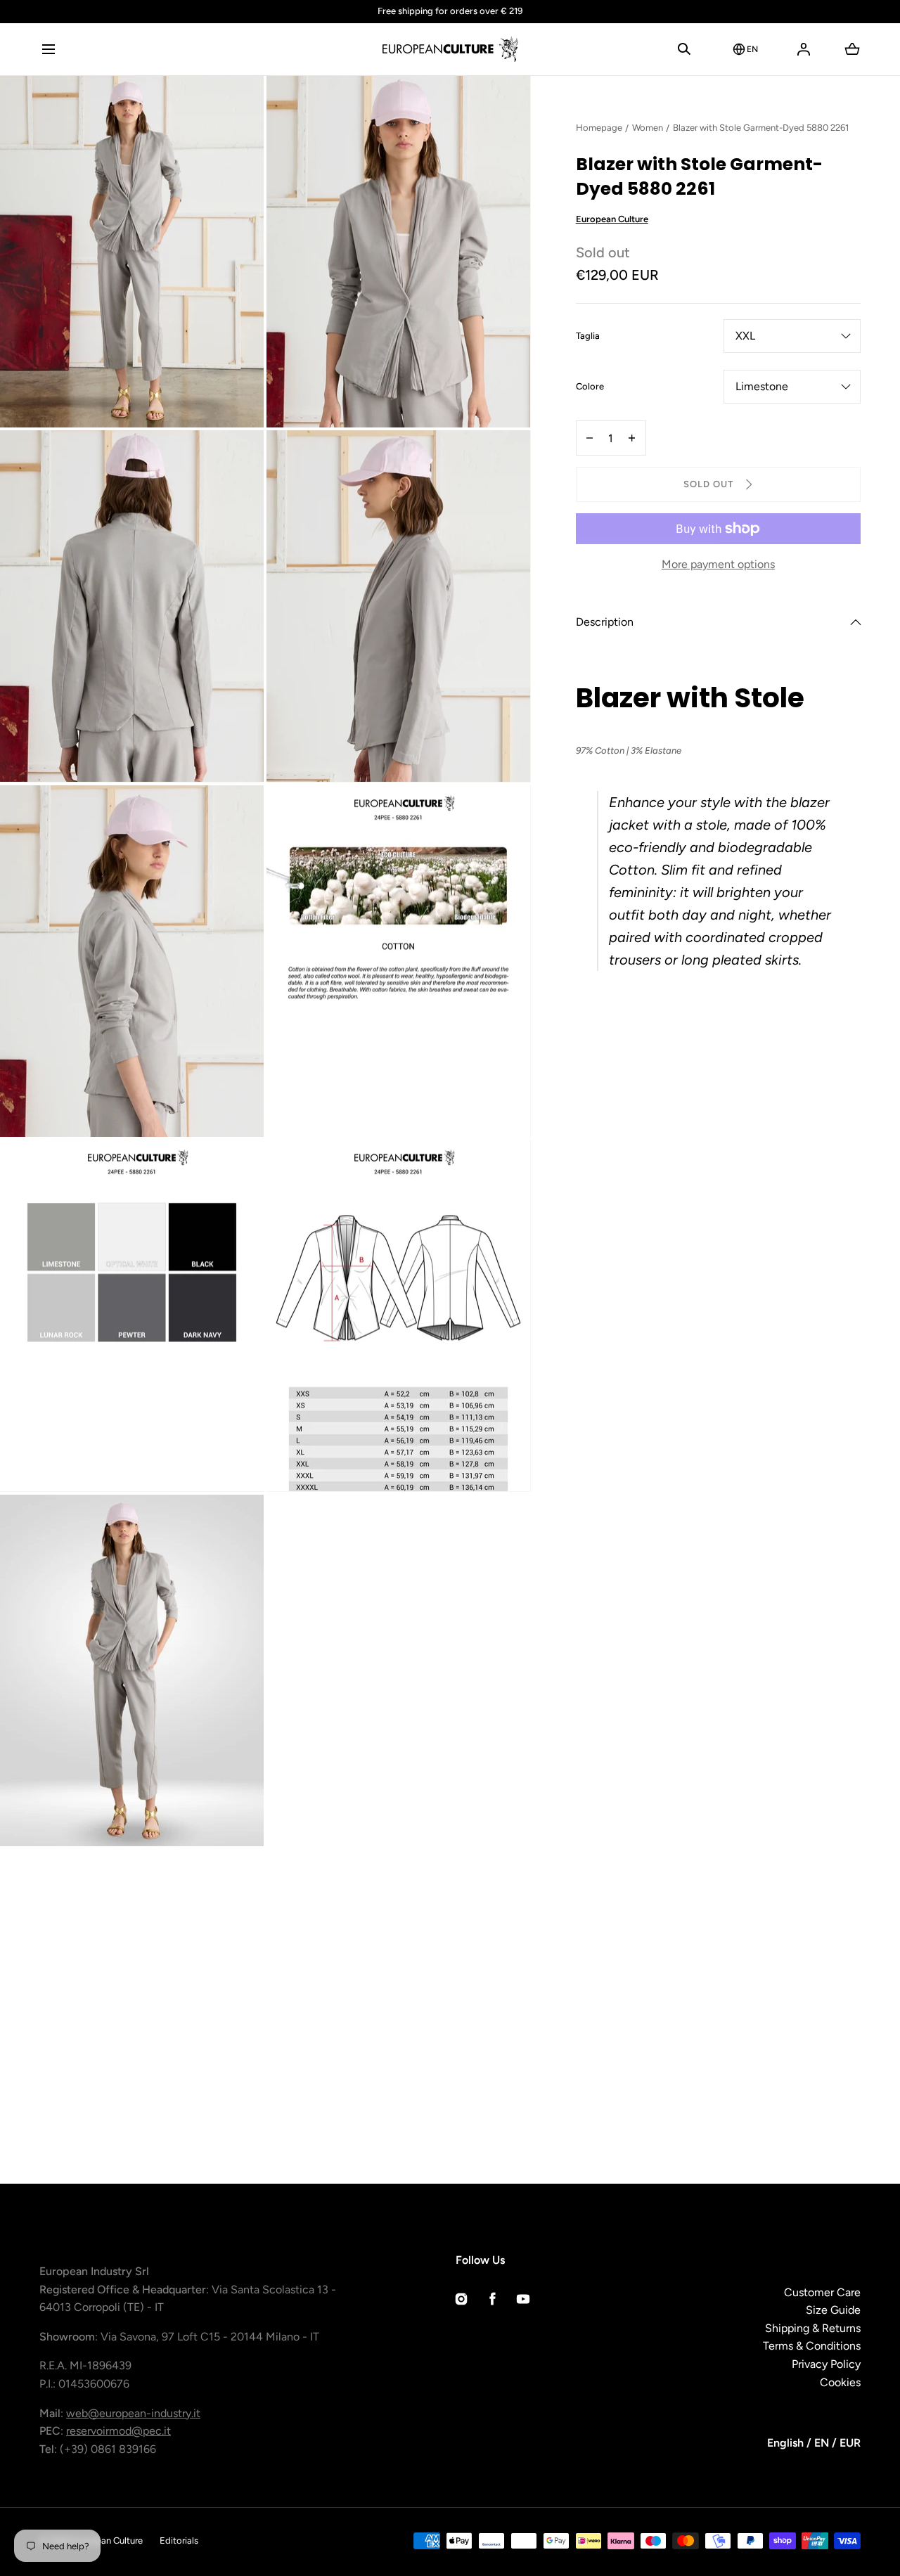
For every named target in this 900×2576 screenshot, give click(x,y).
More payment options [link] (718, 564)
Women (648, 128)
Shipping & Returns (813, 2328)
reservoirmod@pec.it (118, 2431)
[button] (48, 49)
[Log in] (804, 49)
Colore (590, 387)
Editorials (179, 2540)
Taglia (588, 337)
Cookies (840, 2382)
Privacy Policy (826, 2364)
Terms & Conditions (812, 2346)
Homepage (599, 128)
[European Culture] (450, 49)
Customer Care (822, 2292)
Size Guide (833, 2310)
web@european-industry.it (133, 2413)
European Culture (612, 220)
